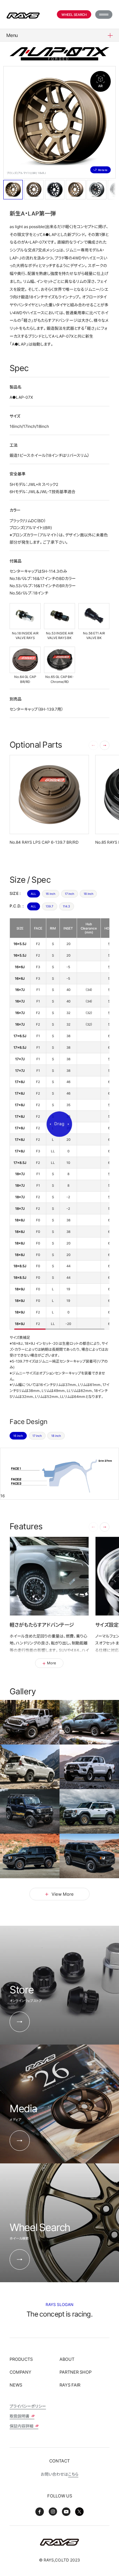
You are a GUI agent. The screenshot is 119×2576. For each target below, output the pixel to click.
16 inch (50, 894)
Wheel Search (74, 14)
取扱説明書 (20, 2416)
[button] (105, 746)
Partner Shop (76, 2372)
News (16, 2385)
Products (21, 2359)
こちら (73, 2474)
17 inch (69, 894)
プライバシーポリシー (28, 2406)
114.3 (66, 906)
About (67, 2359)
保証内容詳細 (22, 2426)
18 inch (88, 894)
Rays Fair (70, 2385)
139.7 (49, 906)
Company (20, 2372)
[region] (59, 1124)
